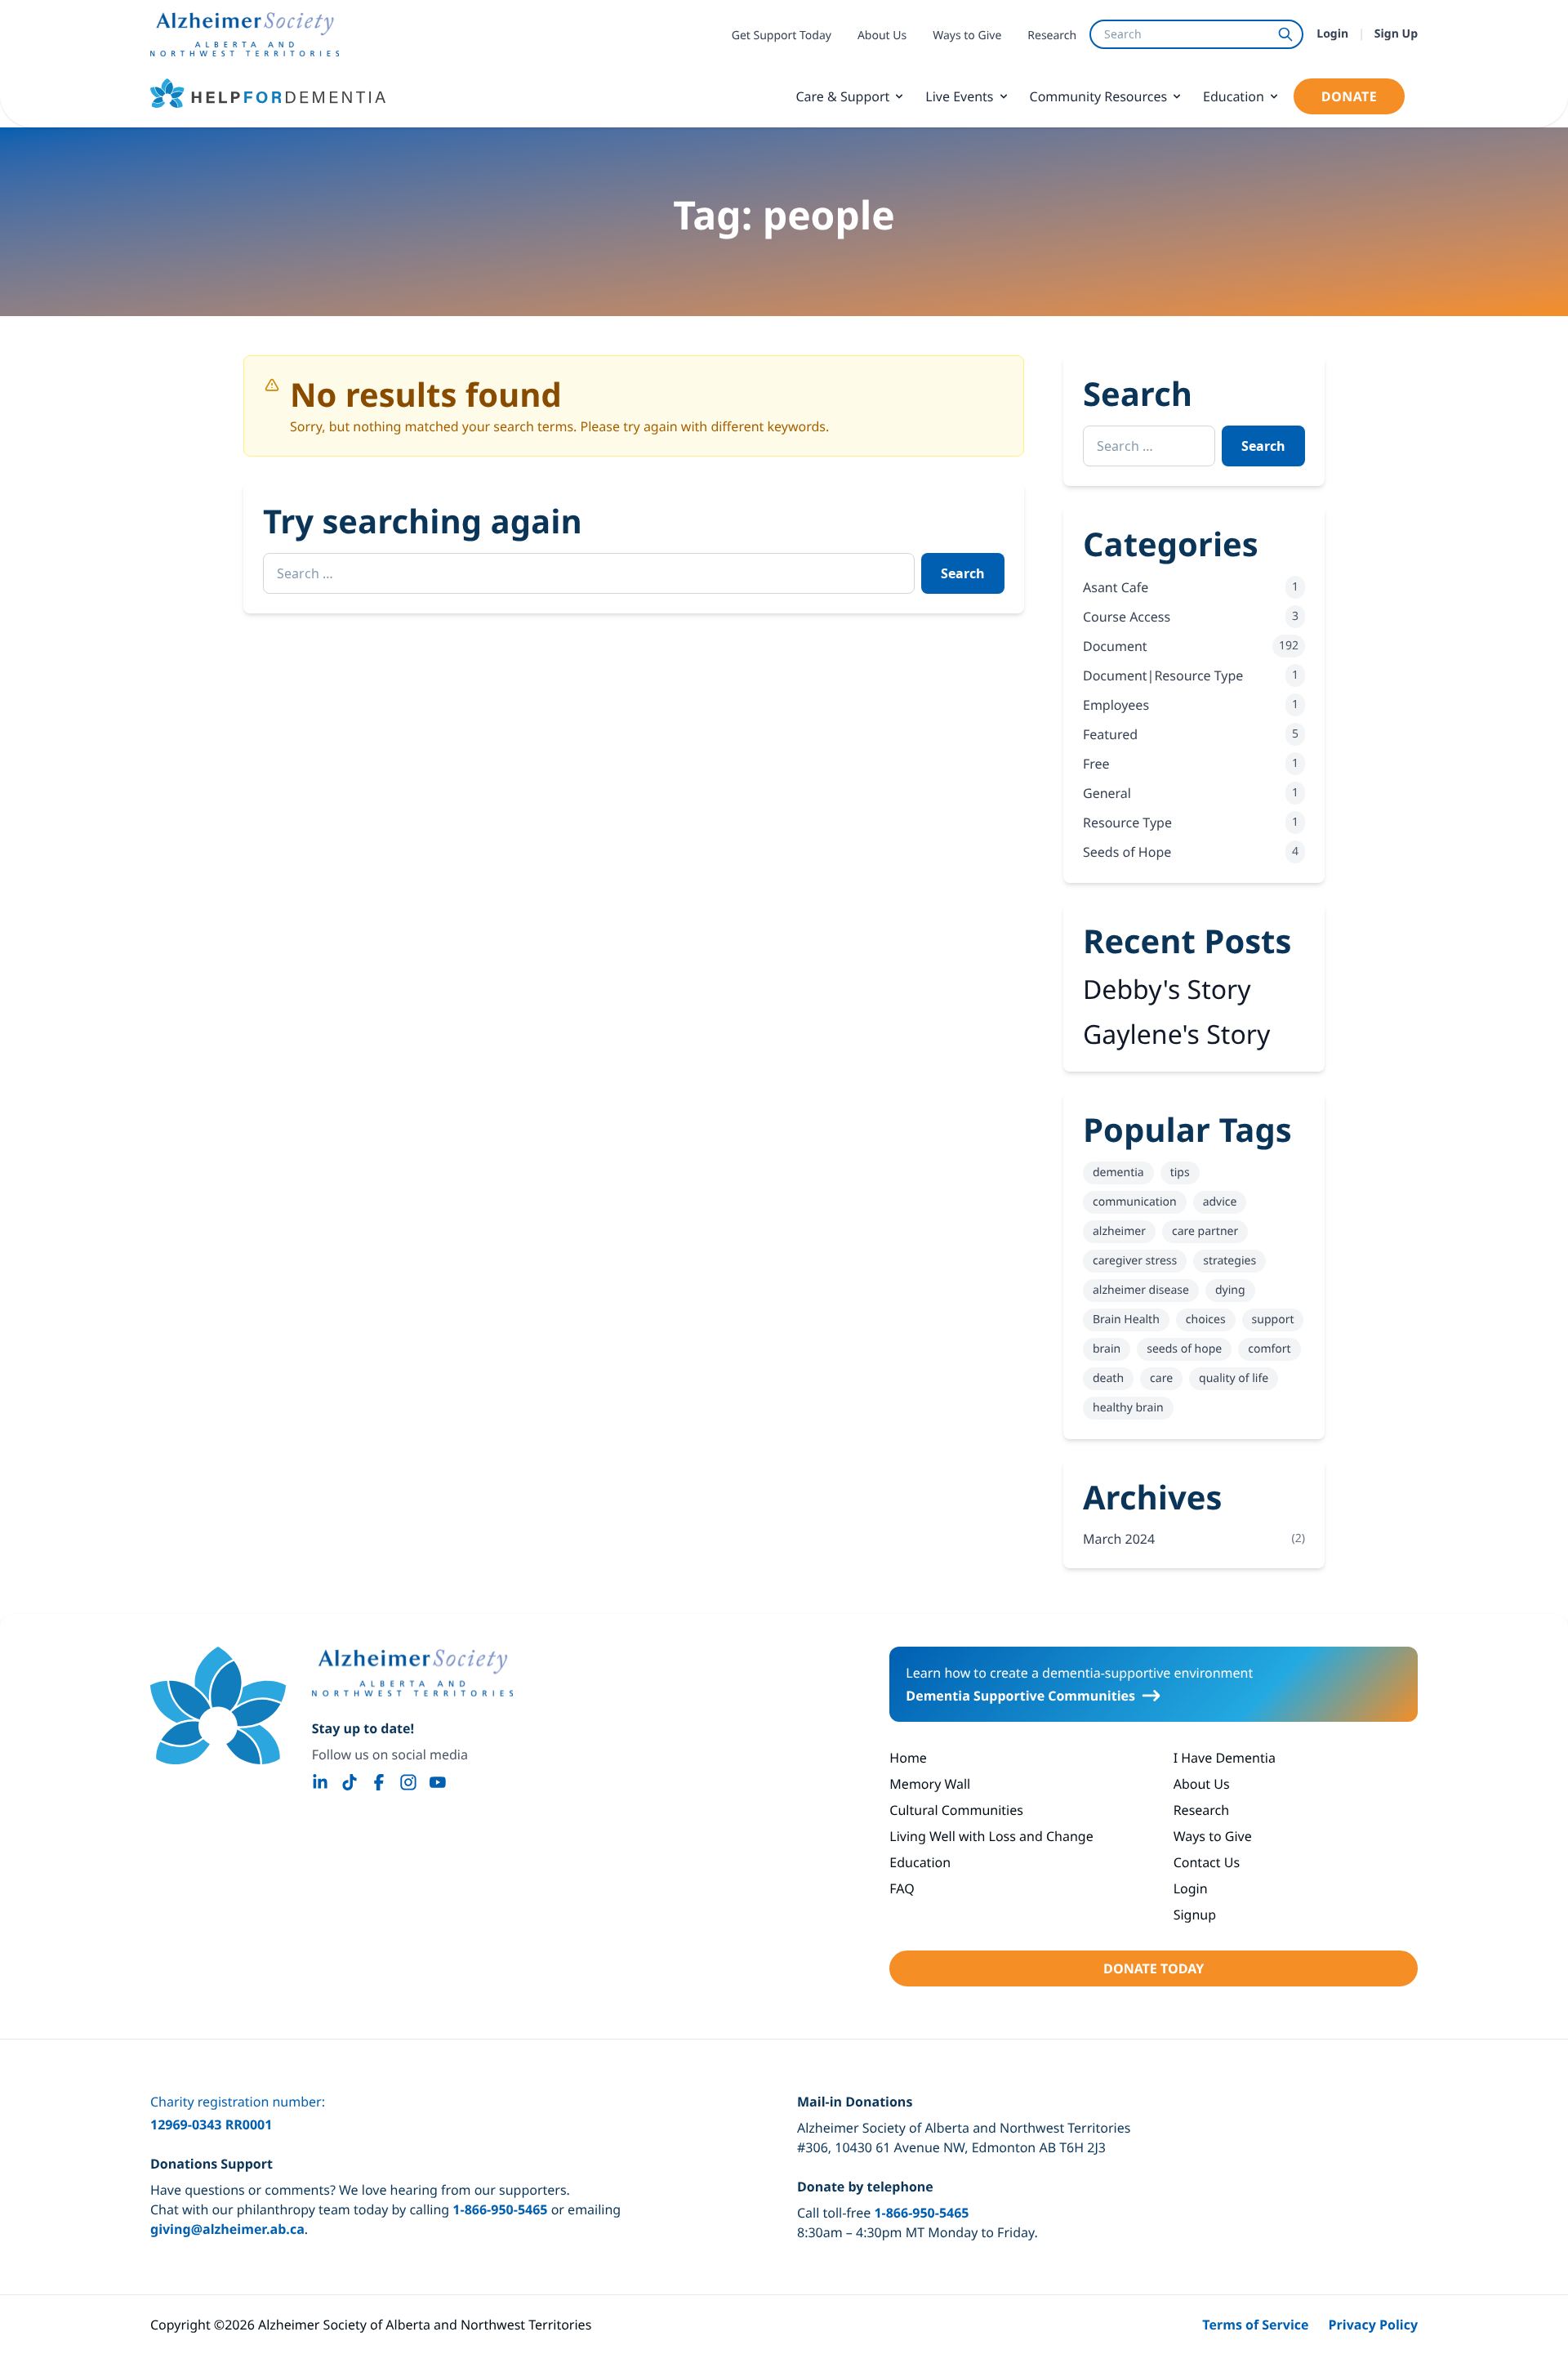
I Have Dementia (1225, 1758)
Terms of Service (1255, 2325)
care (1161, 1378)
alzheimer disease (1141, 1290)
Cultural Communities (956, 1810)
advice (1220, 1202)
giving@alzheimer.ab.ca (227, 2229)
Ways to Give (967, 36)
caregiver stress (1135, 1261)
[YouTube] (438, 1782)
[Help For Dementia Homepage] (218, 1705)
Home (908, 1758)
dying (1230, 1290)
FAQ (902, 1888)
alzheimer (1119, 1231)
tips (1180, 1173)
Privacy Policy (1374, 2325)
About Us (882, 36)
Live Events (959, 96)
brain (1107, 1349)
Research (1052, 36)
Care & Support (842, 96)
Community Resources (1099, 96)
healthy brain (1128, 1408)
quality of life (1234, 1378)
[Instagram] (408, 1782)
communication (1135, 1202)
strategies (1229, 1261)
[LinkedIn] (320, 1782)
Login (1332, 34)
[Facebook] (379, 1782)
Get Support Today (782, 36)
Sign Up (1396, 34)
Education (1234, 96)
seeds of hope (1184, 1349)
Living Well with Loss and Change (991, 1836)
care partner (1205, 1231)
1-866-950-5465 (500, 2209)
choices (1206, 1320)
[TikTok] (350, 1782)
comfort (1269, 1349)
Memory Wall (930, 1784)
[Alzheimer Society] (412, 1673)
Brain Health (1126, 1320)
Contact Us (1207, 1862)
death (1108, 1378)
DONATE (1349, 96)
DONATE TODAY (1154, 1968)
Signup (1195, 1915)
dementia (1118, 1173)
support (1273, 1320)
